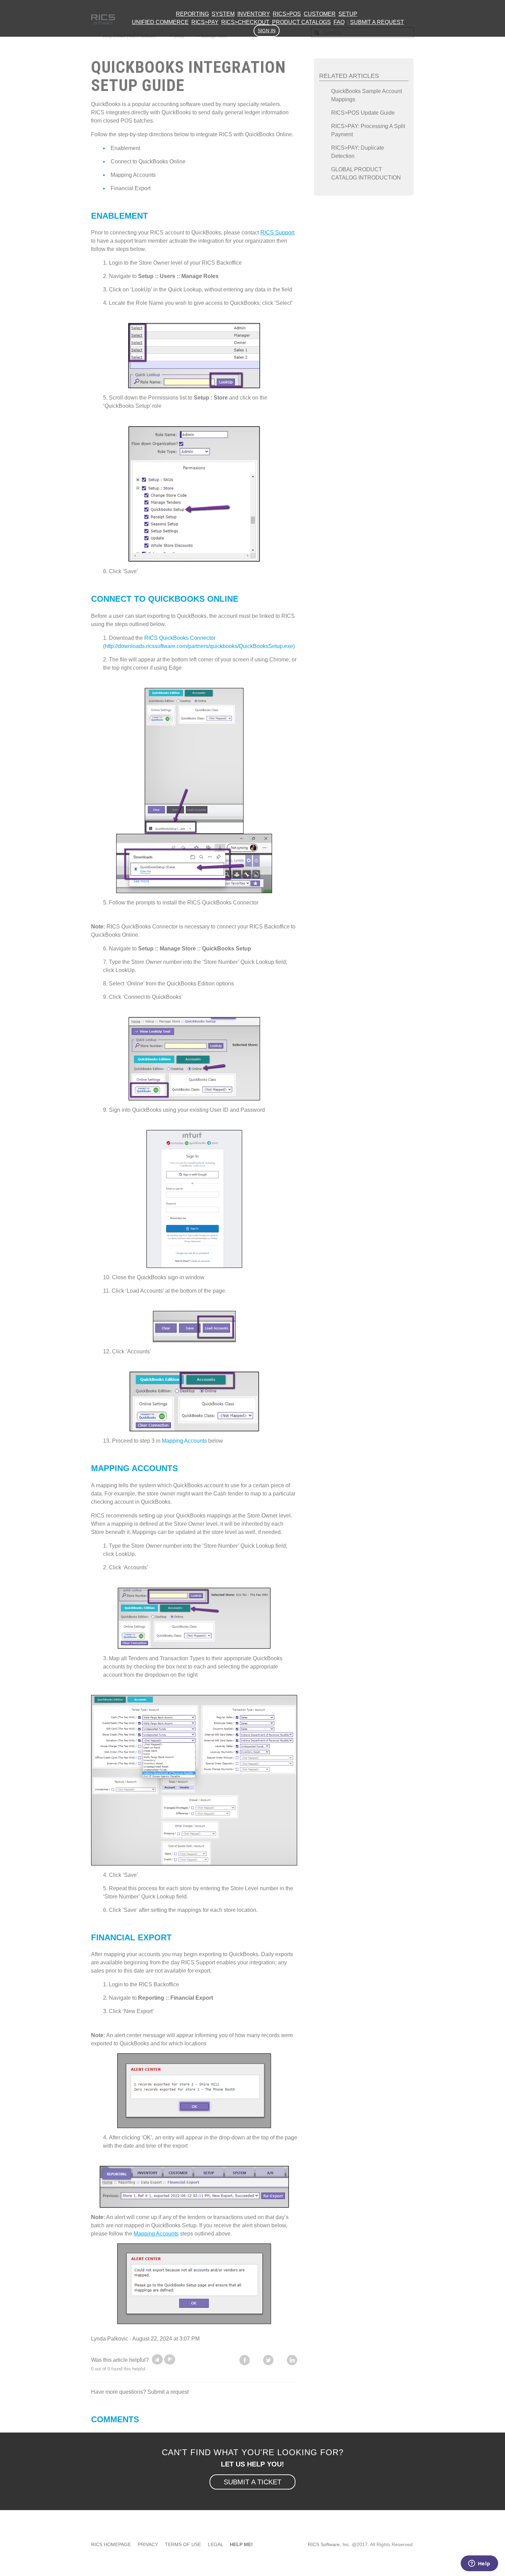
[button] (157, 2359)
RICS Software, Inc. (329, 2544)
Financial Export (131, 188)
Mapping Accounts (133, 175)
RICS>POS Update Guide (363, 113)
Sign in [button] (267, 31)
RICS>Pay (205, 22)
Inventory (254, 14)
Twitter (268, 2360)
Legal (215, 2544)
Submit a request (377, 22)
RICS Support (277, 233)
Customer (320, 14)
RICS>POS (287, 14)
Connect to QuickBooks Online (148, 161)
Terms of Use (183, 2544)
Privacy (148, 2544)
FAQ (339, 22)
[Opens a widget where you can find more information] (479, 2564)
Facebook (245, 2360)
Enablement (125, 148)
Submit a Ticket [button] (252, 2482)
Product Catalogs (301, 22)
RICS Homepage (111, 2544)
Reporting (192, 14)
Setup (348, 14)
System (223, 14)
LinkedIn (292, 2360)
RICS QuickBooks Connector (181, 638)
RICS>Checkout (245, 22)
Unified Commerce (160, 22)
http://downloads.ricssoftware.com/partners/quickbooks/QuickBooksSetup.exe (199, 646)
